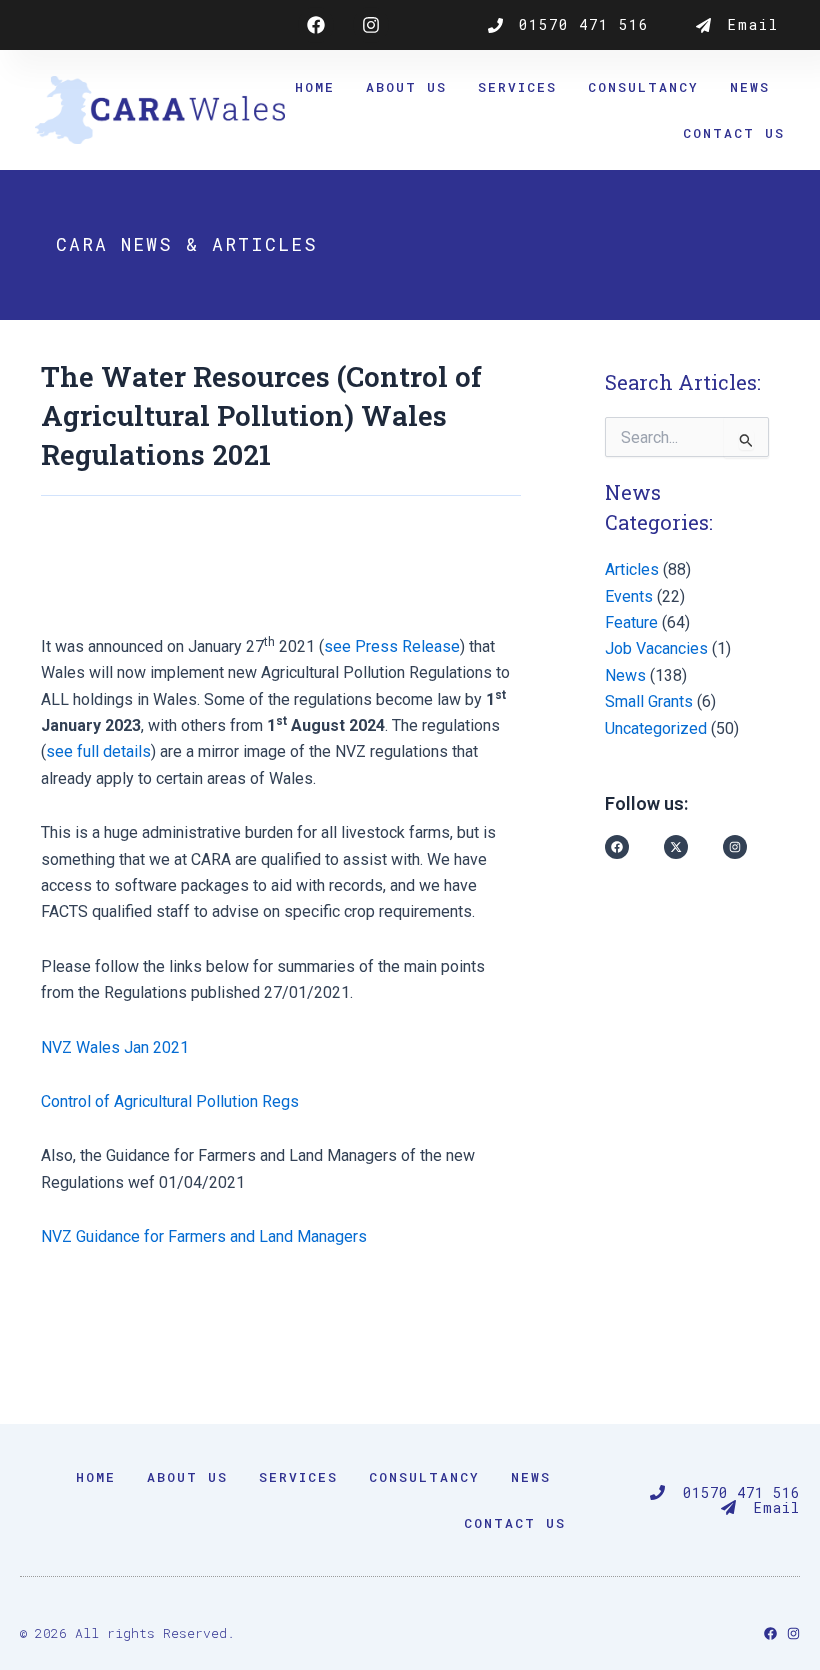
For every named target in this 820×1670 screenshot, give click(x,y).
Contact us (734, 133)
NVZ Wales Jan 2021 (115, 1047)
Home (315, 87)
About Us (406, 87)
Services (517, 87)
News (750, 87)
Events (629, 596)
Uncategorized (656, 728)
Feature (631, 622)
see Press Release (392, 646)
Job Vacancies (656, 648)
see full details (98, 751)
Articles (632, 569)
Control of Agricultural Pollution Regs (170, 1101)
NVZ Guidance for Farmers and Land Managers (204, 1236)
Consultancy (643, 87)
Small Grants (649, 701)
